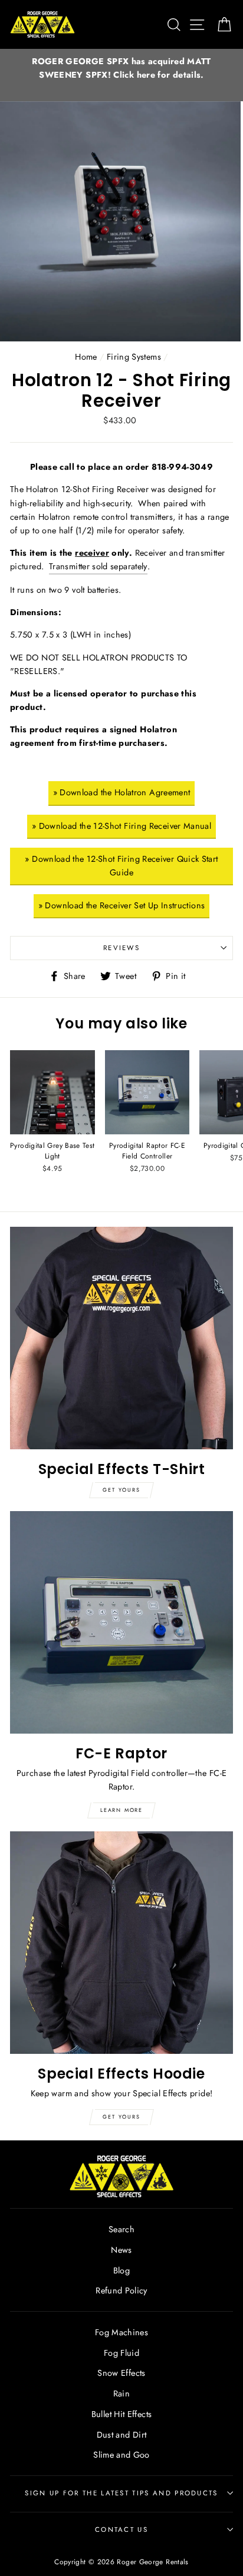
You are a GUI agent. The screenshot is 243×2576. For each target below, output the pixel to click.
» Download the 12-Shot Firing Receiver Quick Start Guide (121, 866)
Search (121, 2229)
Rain (121, 2394)
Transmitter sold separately (98, 566)
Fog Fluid (121, 2353)
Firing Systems (134, 357)
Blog (121, 2270)
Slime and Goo (121, 2455)
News (121, 2250)
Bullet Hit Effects (122, 2414)
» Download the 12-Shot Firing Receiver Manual (121, 826)
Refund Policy (121, 2290)
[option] (121, 68)
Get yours (121, 1490)
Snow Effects (121, 2373)
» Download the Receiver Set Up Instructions (122, 905)
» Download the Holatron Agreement (122, 792)
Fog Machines (121, 2332)
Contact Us (121, 2529)
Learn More (121, 1810)
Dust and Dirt (122, 2435)
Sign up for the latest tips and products (121, 2493)
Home (86, 357)
